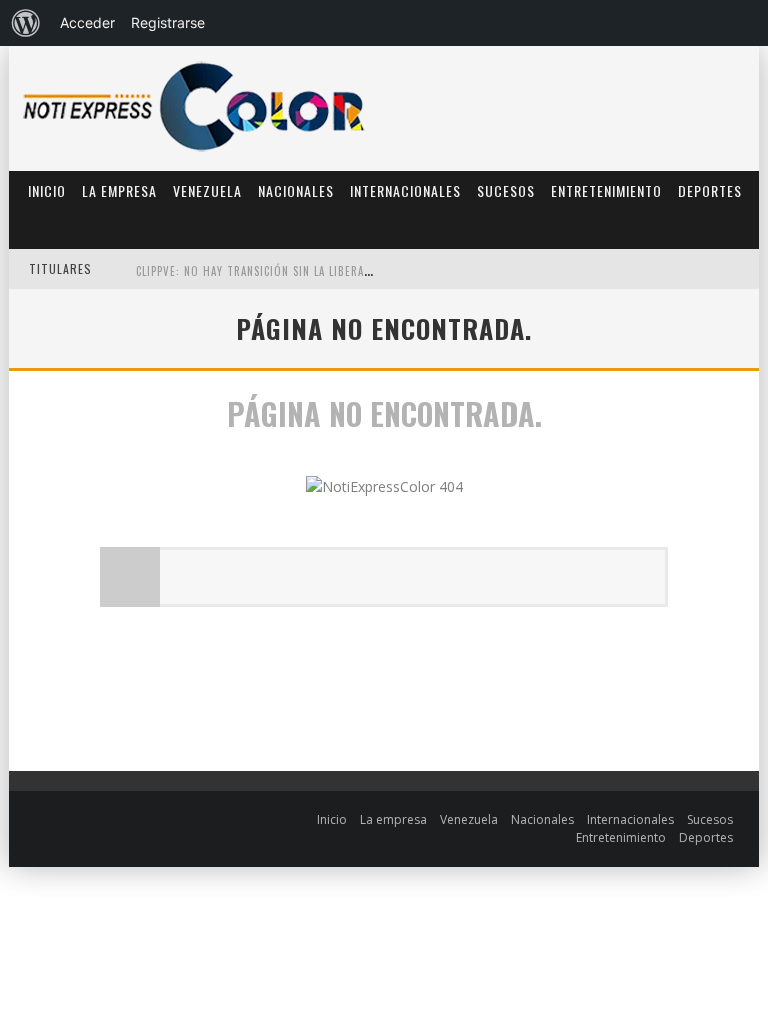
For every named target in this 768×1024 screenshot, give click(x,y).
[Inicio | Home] (194, 150)
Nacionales (296, 190)
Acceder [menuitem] (87, 22)
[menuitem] (26, 23)
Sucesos (506, 190)
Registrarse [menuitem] (168, 22)
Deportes (710, 190)
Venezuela (207, 190)
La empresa (119, 190)
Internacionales (405, 190)
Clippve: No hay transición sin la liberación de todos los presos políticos (353, 232)
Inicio (47, 190)
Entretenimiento (606, 190)
